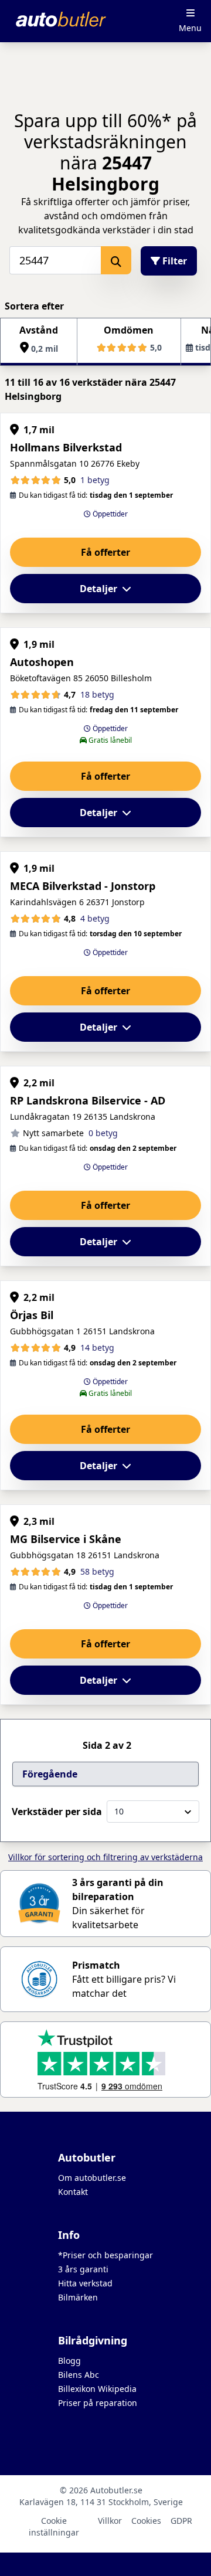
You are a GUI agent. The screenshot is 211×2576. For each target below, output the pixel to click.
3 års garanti (83, 2269)
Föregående (50, 1774)
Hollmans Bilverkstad (66, 447)
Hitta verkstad (85, 2283)
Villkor (110, 2521)
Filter (173, 261)
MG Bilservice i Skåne (66, 1539)
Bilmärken (78, 2297)
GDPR (181, 2521)
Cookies (146, 2521)
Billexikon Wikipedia (97, 2389)
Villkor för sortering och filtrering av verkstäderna (105, 1857)
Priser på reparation (98, 2403)
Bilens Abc (79, 2375)
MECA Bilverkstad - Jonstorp (83, 886)
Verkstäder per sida (57, 1812)
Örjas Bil (32, 1315)
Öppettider (109, 514)
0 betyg (103, 1133)
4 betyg (95, 918)
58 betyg (97, 1571)
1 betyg (95, 480)
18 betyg (97, 694)
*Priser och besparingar (105, 2255)
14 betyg (97, 1348)
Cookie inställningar (54, 2526)
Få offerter (105, 552)
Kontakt (73, 2192)
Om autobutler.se (92, 2178)
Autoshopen (42, 662)
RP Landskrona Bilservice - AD (88, 1100)
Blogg (69, 2361)
